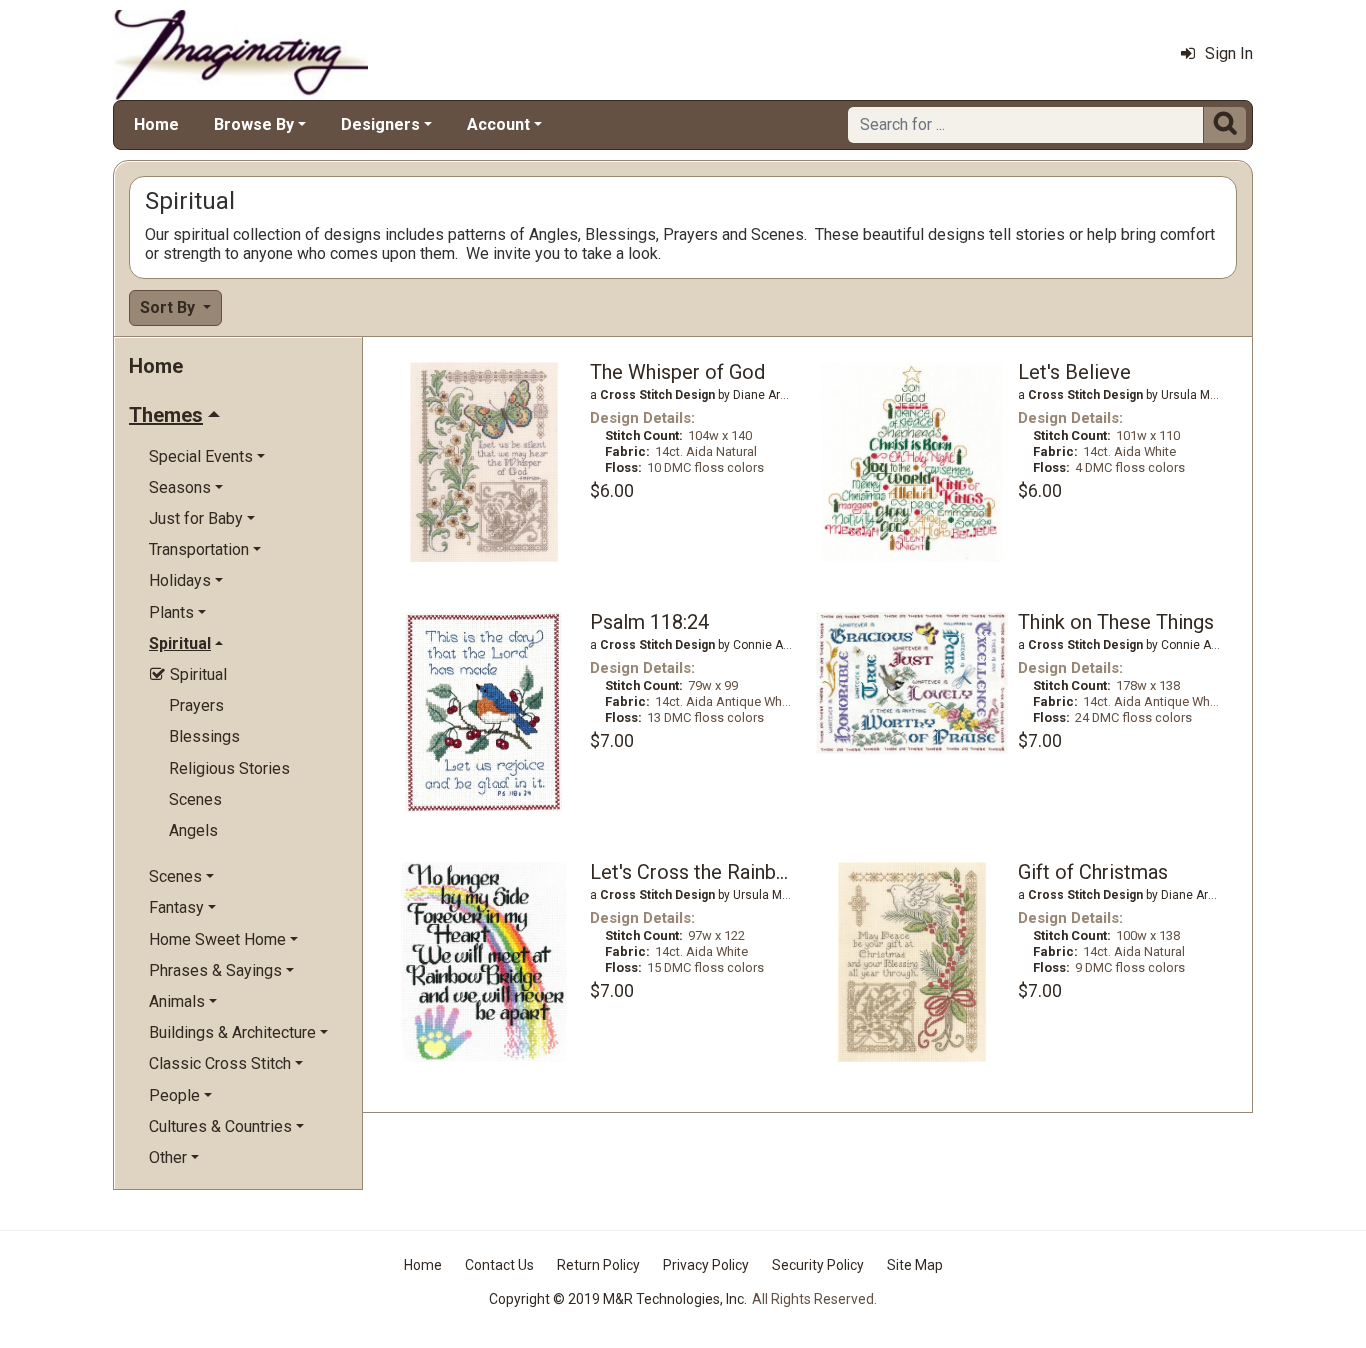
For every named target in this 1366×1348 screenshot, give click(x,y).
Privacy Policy (706, 1265)
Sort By (169, 307)
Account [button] (498, 124)
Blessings (204, 736)
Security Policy (818, 1265)
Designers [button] (380, 124)
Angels (193, 830)
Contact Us (499, 1265)
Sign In (1229, 53)
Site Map (915, 1265)
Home (156, 124)
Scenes (195, 799)
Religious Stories (229, 768)
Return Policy (598, 1265)
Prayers (196, 705)
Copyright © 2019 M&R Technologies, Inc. (618, 1299)
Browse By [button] (254, 124)
